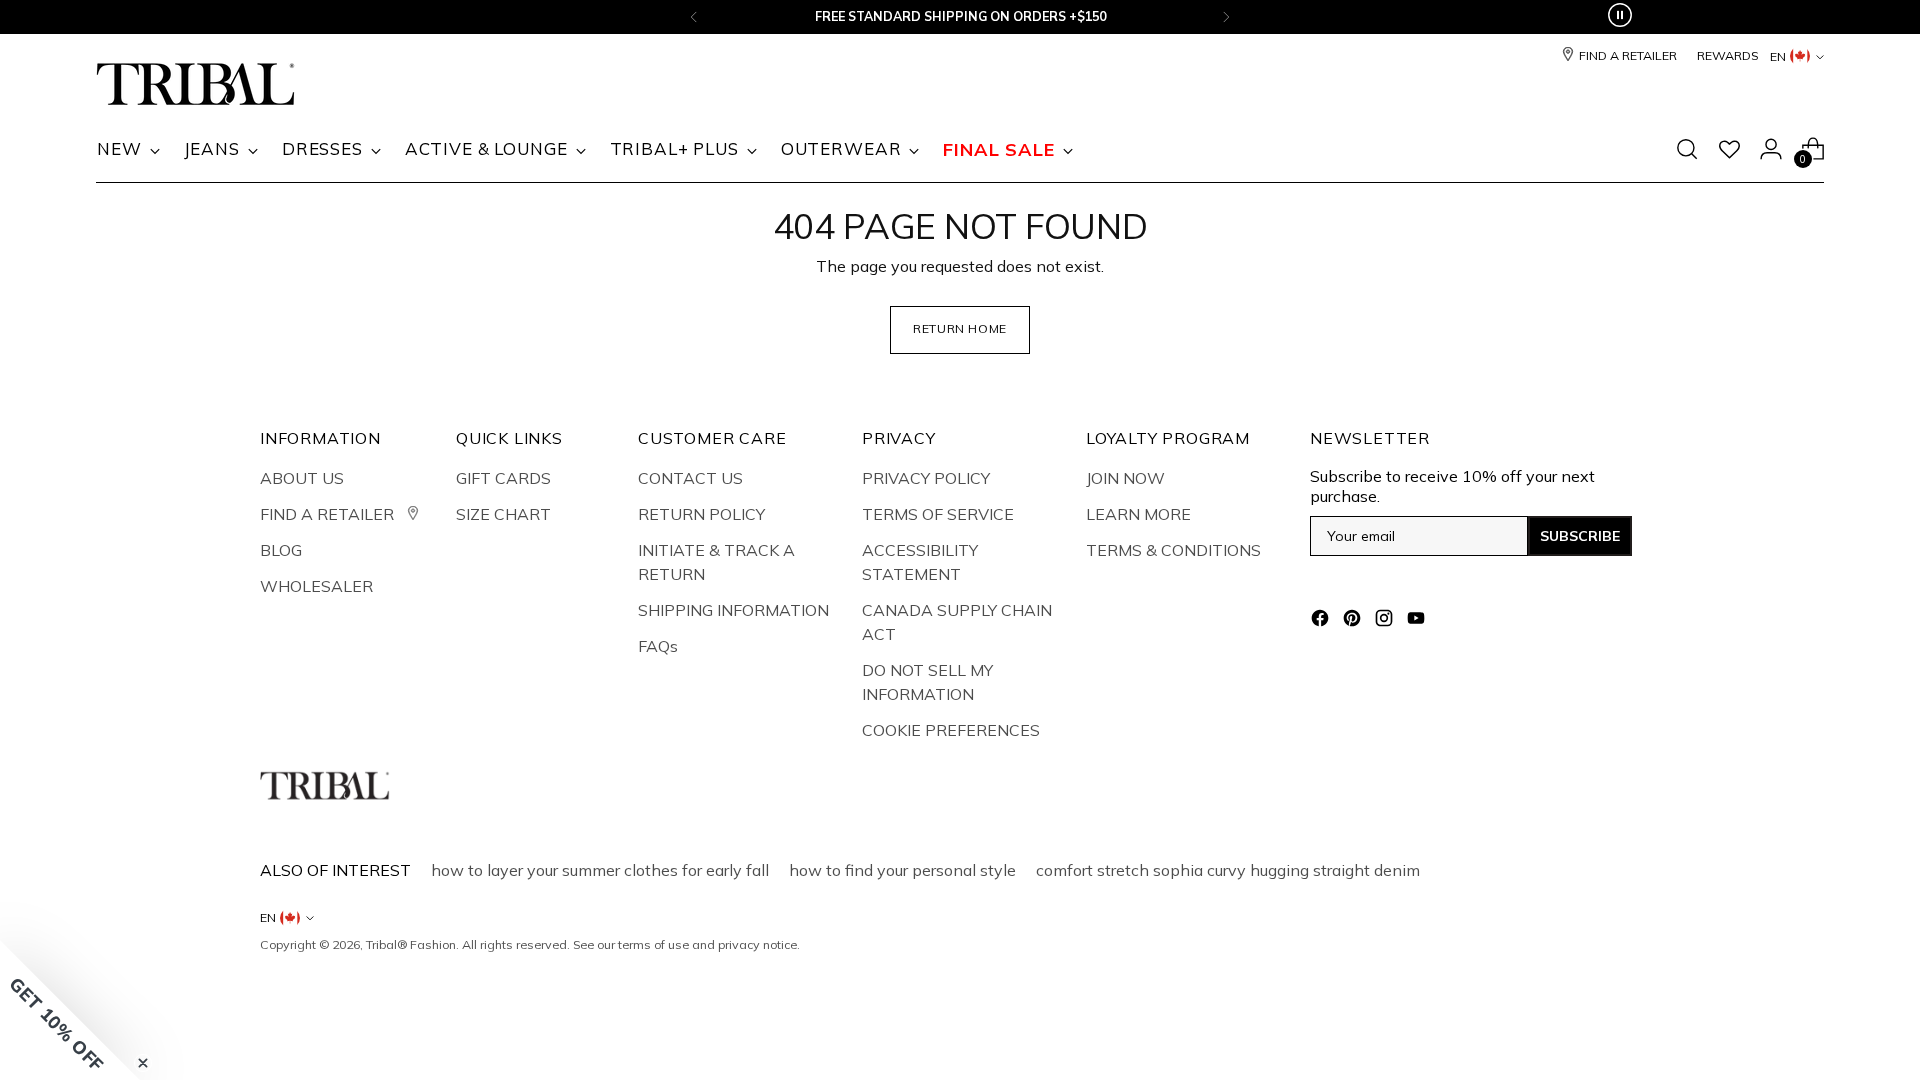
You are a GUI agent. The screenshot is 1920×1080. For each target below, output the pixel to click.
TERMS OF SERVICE (938, 514)
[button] (70, 1010)
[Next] (1226, 17)
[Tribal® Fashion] (196, 84)
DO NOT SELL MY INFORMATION (927, 682)
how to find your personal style (902, 870)
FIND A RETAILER (329, 514)
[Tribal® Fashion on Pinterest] (1354, 621)
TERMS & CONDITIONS (1173, 550)
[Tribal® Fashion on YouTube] (1418, 621)
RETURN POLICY (701, 514)
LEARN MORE (1138, 514)
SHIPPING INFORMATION (733, 610)
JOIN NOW (1125, 478)
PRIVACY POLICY (926, 478)
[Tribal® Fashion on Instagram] (1386, 621)
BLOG (281, 550)
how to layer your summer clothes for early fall (600, 870)
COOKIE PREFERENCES (951, 730)
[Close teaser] (143, 1063)
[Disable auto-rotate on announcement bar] (1620, 17)
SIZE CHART (503, 514)
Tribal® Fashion (411, 944)
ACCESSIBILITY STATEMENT (920, 562)
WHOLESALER (316, 586)
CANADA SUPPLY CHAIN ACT (957, 622)
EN (1778, 56)
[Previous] (694, 17)
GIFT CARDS (503, 478)
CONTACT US (690, 478)
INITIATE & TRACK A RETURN (716, 562)
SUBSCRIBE (1580, 536)
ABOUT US (302, 478)
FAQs (658, 646)
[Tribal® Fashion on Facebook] (1322, 621)
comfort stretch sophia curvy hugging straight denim (1228, 870)
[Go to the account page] (1771, 149)
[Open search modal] (1687, 149)
